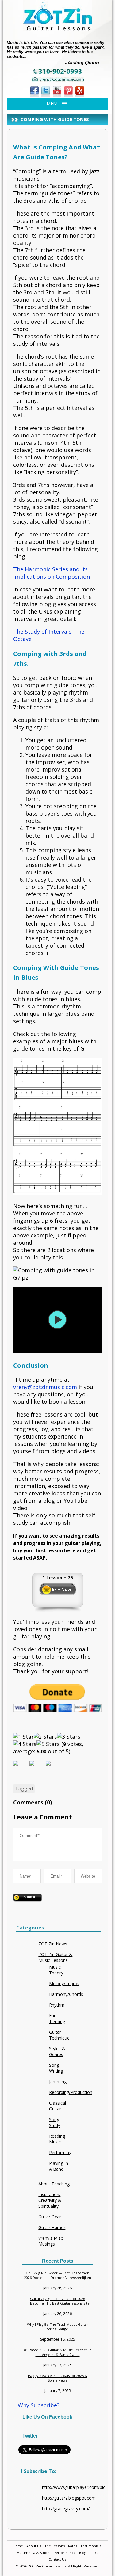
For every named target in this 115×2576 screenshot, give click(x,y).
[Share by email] (53, 1768)
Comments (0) (33, 1802)
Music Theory (56, 1970)
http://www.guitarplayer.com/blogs (76, 2487)
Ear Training (57, 2018)
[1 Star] (23, 1737)
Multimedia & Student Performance (46, 2553)
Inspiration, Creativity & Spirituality (50, 2200)
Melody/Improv (64, 1983)
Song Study (55, 2122)
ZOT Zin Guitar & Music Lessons (55, 1957)
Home (18, 2546)
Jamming (58, 2082)
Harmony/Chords (66, 1994)
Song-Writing (56, 2068)
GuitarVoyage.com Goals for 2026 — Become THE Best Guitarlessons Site (58, 2301)
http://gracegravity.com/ (66, 2509)
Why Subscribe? (39, 2405)
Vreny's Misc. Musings (51, 2241)
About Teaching (54, 2184)
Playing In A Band (59, 2166)
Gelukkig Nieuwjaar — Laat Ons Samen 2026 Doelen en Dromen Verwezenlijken (58, 2275)
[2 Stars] (45, 1737)
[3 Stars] (69, 1737)
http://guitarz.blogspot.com (69, 2498)
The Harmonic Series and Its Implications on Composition (52, 573)
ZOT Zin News (53, 1944)
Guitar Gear (50, 2217)
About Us (34, 2546)
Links (94, 2553)
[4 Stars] (25, 1744)
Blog (83, 2553)
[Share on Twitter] (37, 1768)
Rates (73, 2546)
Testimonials (91, 2546)
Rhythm (57, 2005)
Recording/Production (71, 2092)
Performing (60, 2152)
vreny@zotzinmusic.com (45, 1387)
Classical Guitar (57, 2106)
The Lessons (55, 2546)
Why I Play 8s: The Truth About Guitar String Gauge (58, 2327)
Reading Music (57, 2139)
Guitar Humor (52, 2227)
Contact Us (57, 2559)
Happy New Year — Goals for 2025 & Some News (58, 2378)
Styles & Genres (57, 2051)
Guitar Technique (59, 2035)
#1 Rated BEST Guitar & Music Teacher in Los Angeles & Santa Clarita (58, 2352)
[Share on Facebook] (21, 1768)
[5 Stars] (48, 1744)
